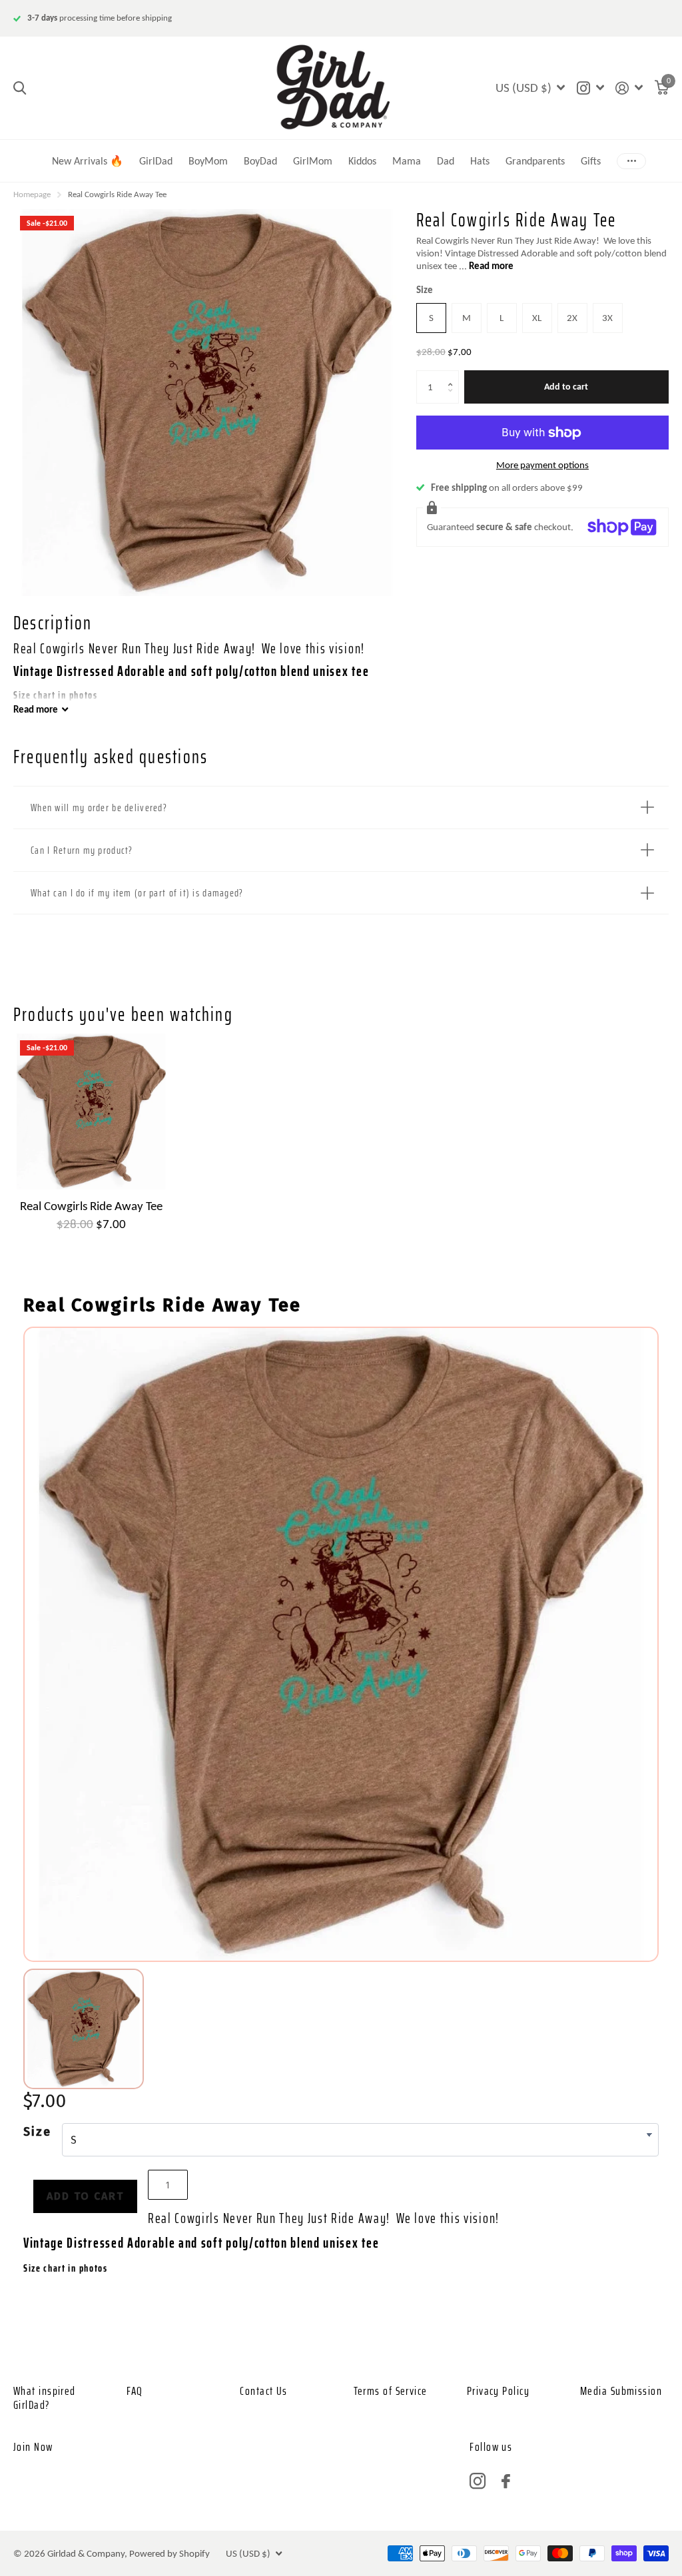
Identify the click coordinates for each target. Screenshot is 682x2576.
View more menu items (631, 161)
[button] (453, 375)
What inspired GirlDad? (45, 2398)
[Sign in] (629, 88)
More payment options (542, 465)
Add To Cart (85, 2196)
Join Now (33, 2447)
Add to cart (566, 387)
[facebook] (506, 2481)
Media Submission (621, 2391)
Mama (407, 161)
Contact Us (263, 2391)
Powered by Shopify (170, 2553)
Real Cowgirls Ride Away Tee (91, 1206)
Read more (491, 266)
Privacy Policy (498, 2391)
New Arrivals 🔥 (88, 161)
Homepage (32, 194)
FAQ (135, 2391)
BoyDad (260, 161)
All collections (446, 144)
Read (36, 709)
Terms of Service (391, 2391)
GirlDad (156, 161)
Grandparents (535, 161)
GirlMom (313, 161)
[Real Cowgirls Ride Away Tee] (91, 1112)
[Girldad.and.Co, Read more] (590, 88)
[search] (20, 88)
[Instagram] (478, 2481)
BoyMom (208, 161)
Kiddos (362, 161)
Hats (480, 161)
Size (425, 290)
